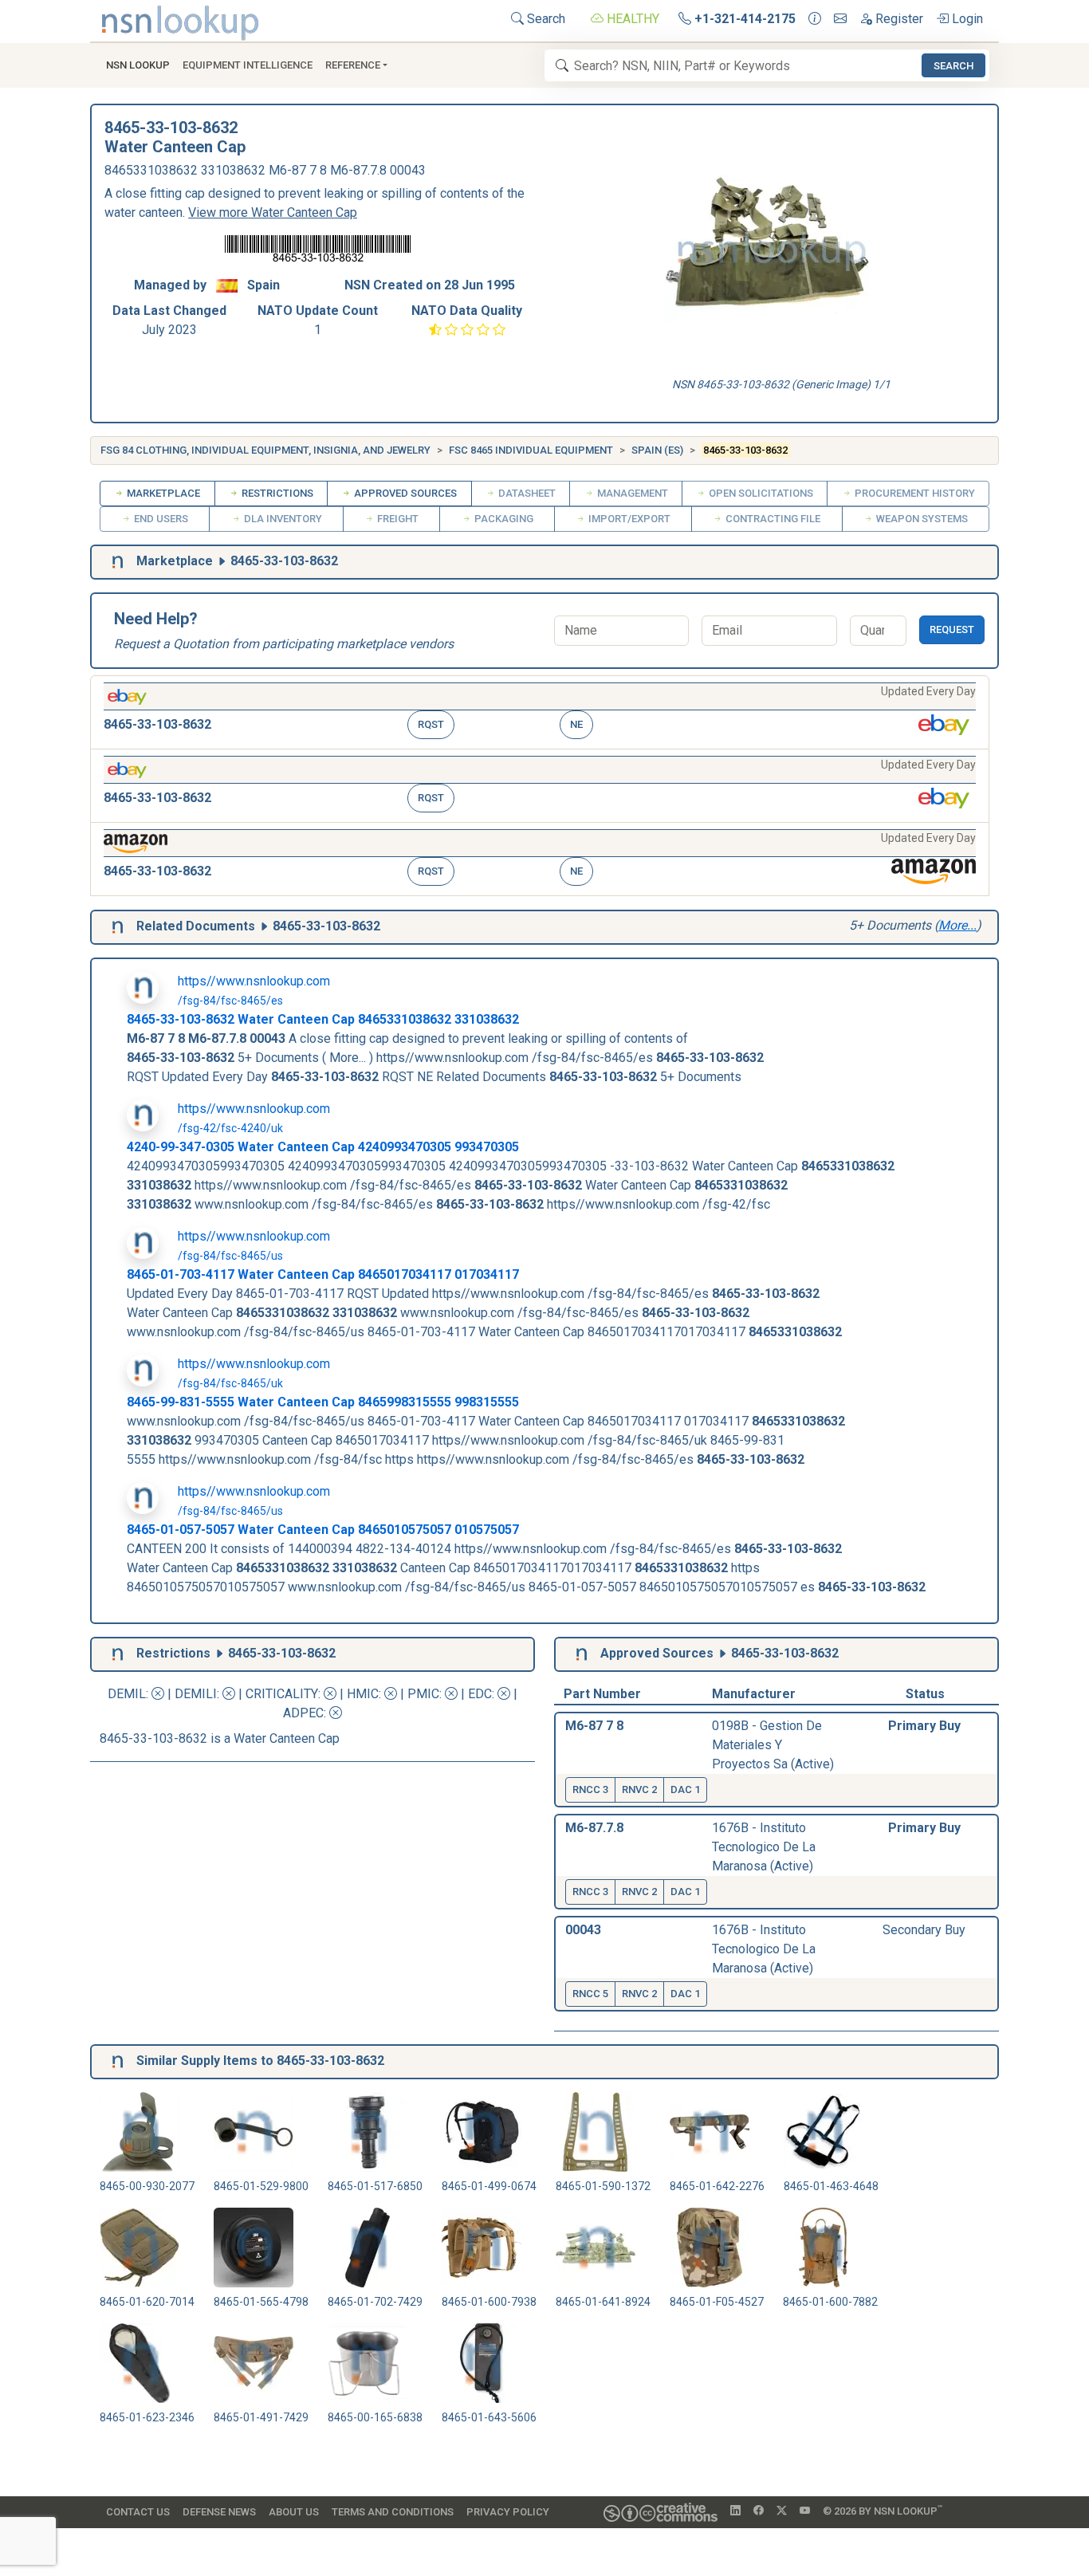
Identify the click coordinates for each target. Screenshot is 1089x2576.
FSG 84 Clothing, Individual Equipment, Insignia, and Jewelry (265, 450)
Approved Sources (404, 493)
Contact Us (138, 2512)
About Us (294, 2512)
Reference (353, 65)
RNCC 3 (590, 1789)
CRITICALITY (282, 1694)
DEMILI (196, 1694)
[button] (540, 712)
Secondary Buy (924, 1930)
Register (898, 19)
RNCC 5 (590, 1994)
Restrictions (276, 493)
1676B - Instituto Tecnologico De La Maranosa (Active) (764, 1847)
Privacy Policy (508, 2512)
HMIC (363, 1694)
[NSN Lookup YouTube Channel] (805, 2511)
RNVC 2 (639, 1789)
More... (957, 925)
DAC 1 (685, 1789)
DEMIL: (130, 1694)
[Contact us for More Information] (815, 19)
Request (952, 629)
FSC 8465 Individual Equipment (531, 450)
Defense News (219, 2512)
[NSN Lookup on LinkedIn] (735, 2511)
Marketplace (162, 493)
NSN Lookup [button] (138, 65)
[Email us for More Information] (840, 19)
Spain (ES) (657, 450)
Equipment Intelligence (248, 65)
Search (544, 19)
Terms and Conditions (393, 2512)
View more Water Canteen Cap (273, 212)
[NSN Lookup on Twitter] (782, 2511)
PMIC (423, 1694)
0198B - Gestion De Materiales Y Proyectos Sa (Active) (773, 1745)
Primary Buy (924, 1726)
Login (966, 19)
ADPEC (303, 1713)
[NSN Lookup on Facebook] (759, 2511)
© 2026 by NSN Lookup (883, 2510)
